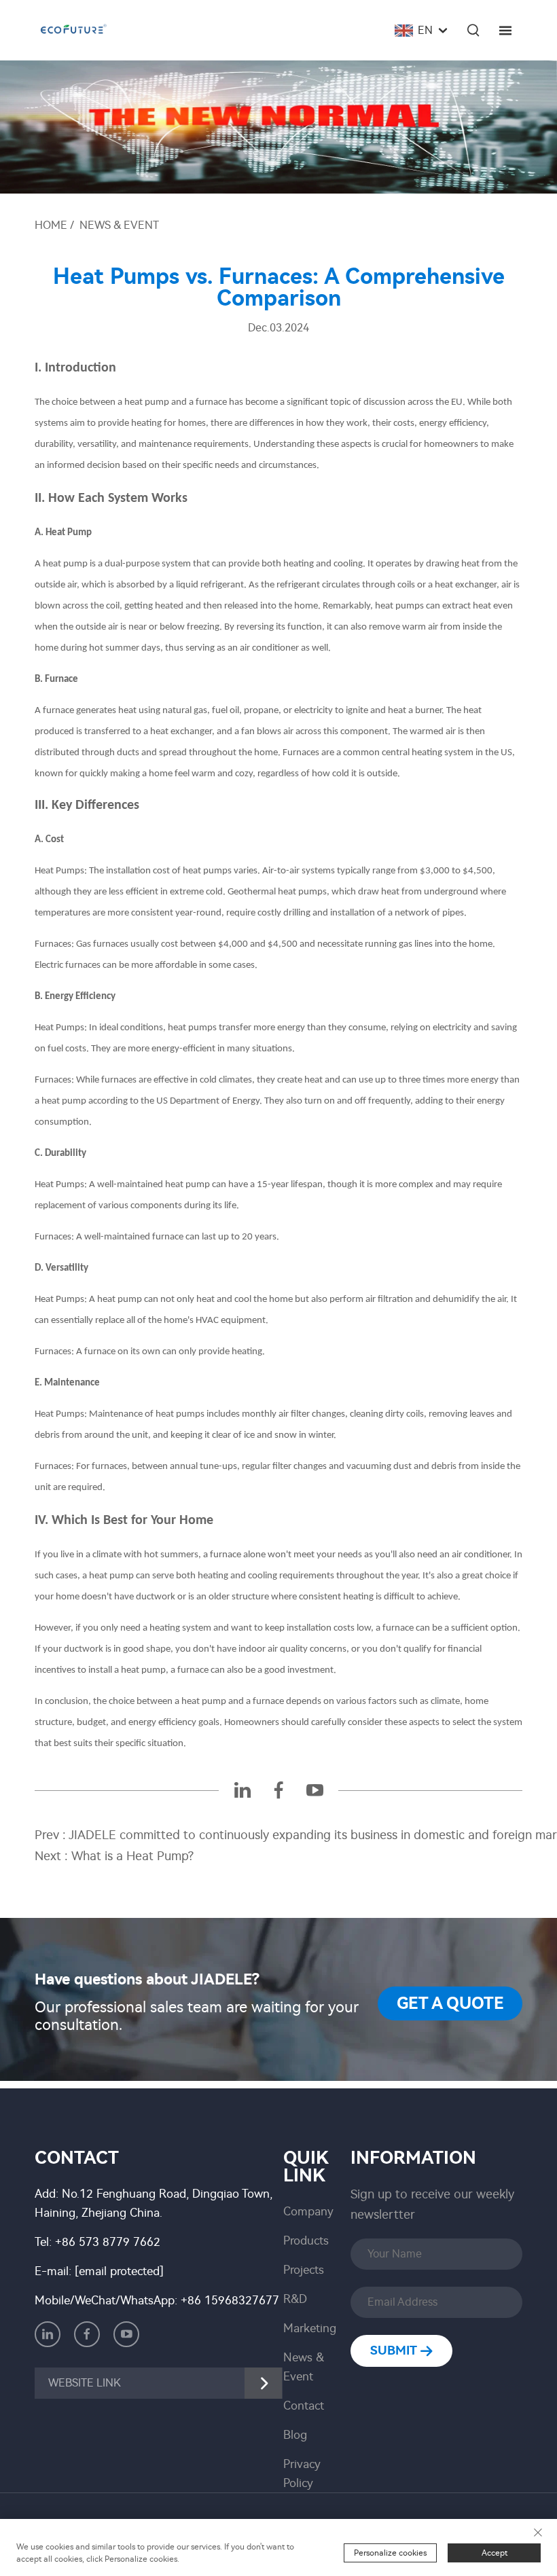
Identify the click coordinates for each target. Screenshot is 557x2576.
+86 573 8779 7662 (108, 2242)
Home (51, 225)
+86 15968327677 (230, 2300)
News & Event (119, 225)
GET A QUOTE (450, 2003)
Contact (304, 2406)
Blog (295, 2435)
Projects (304, 2270)
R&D (295, 2299)
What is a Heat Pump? (132, 1856)
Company (308, 2211)
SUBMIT (395, 2351)
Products (306, 2241)
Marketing (310, 2328)
